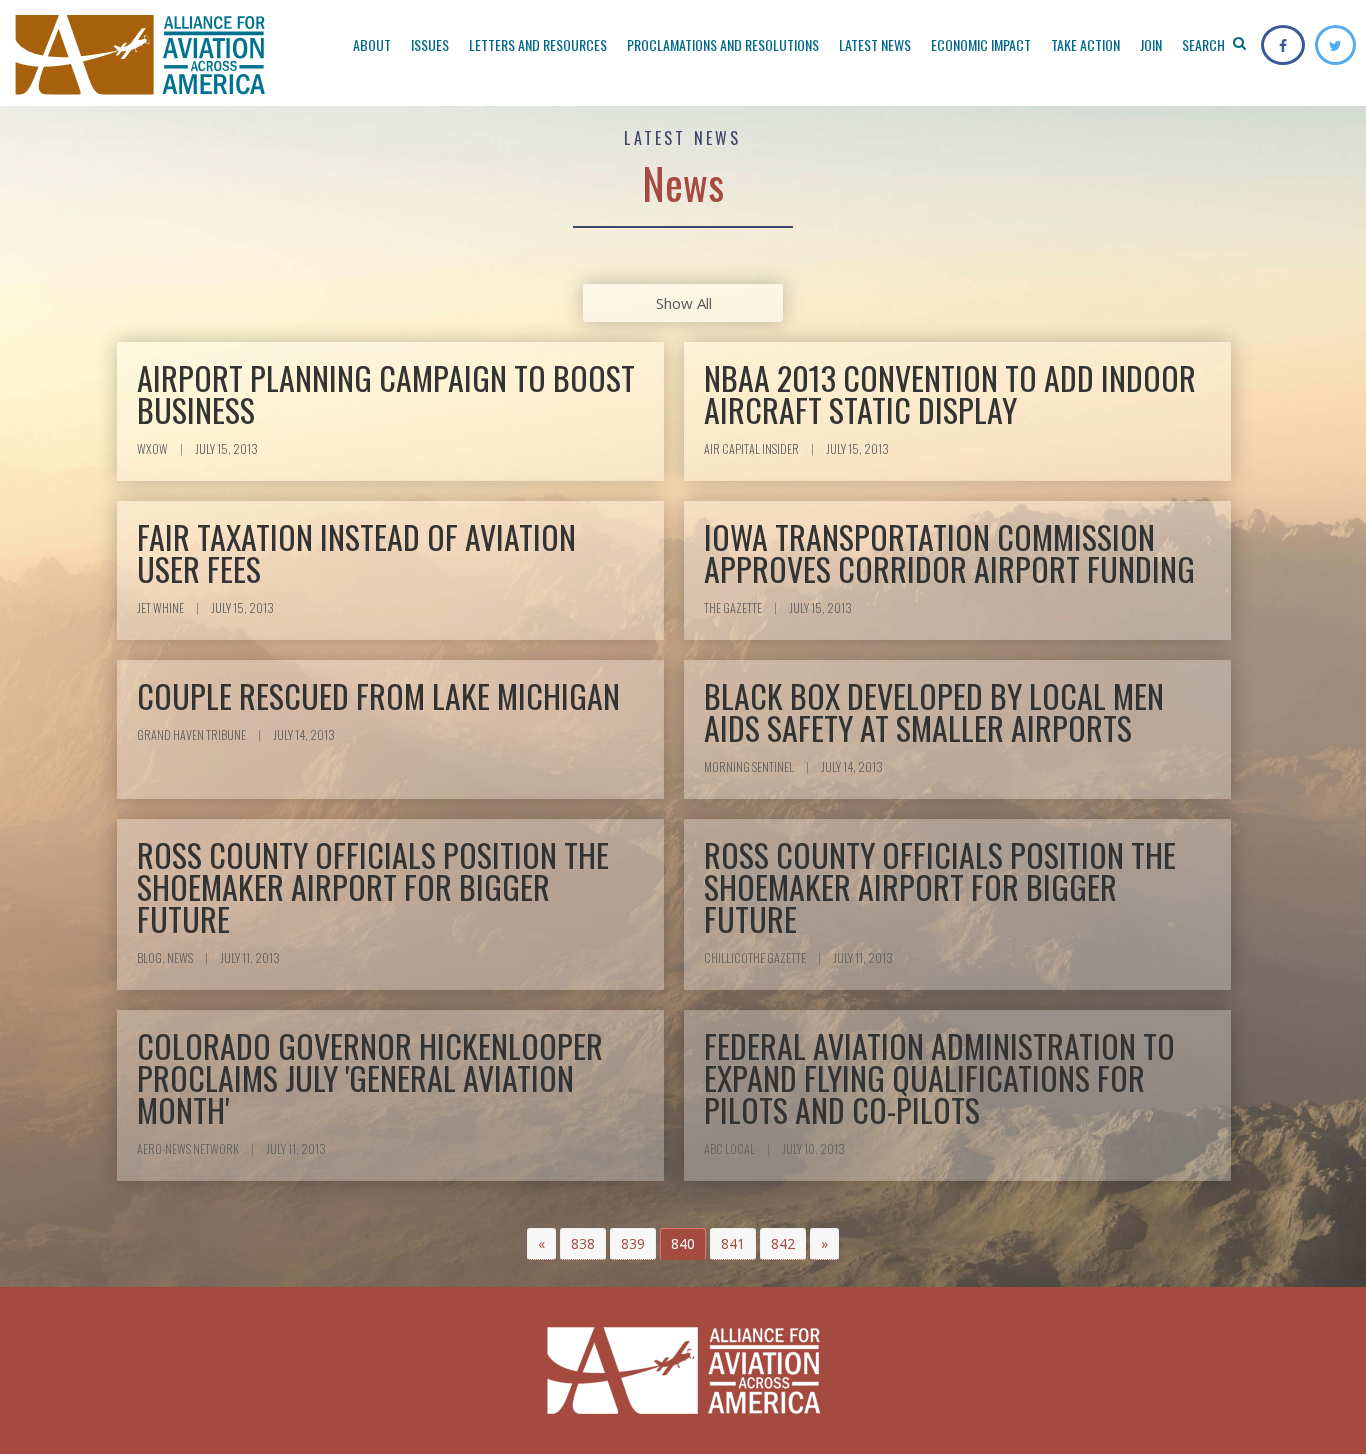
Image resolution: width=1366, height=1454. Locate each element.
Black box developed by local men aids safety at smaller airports (934, 711)
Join (1151, 44)
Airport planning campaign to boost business (386, 393)
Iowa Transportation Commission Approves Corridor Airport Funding (949, 552)
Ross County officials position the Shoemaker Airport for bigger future (373, 886)
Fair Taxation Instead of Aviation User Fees (356, 552)
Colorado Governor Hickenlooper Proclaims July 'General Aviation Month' (370, 1077)
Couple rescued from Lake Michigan (378, 695)
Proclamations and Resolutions (723, 44)
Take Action (1085, 44)
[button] (541, 1244)
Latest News (875, 44)
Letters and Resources (538, 44)
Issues (430, 44)
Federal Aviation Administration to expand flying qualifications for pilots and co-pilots (939, 1077)
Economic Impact (981, 44)
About (372, 44)
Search (1205, 44)
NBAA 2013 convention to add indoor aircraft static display (950, 393)
